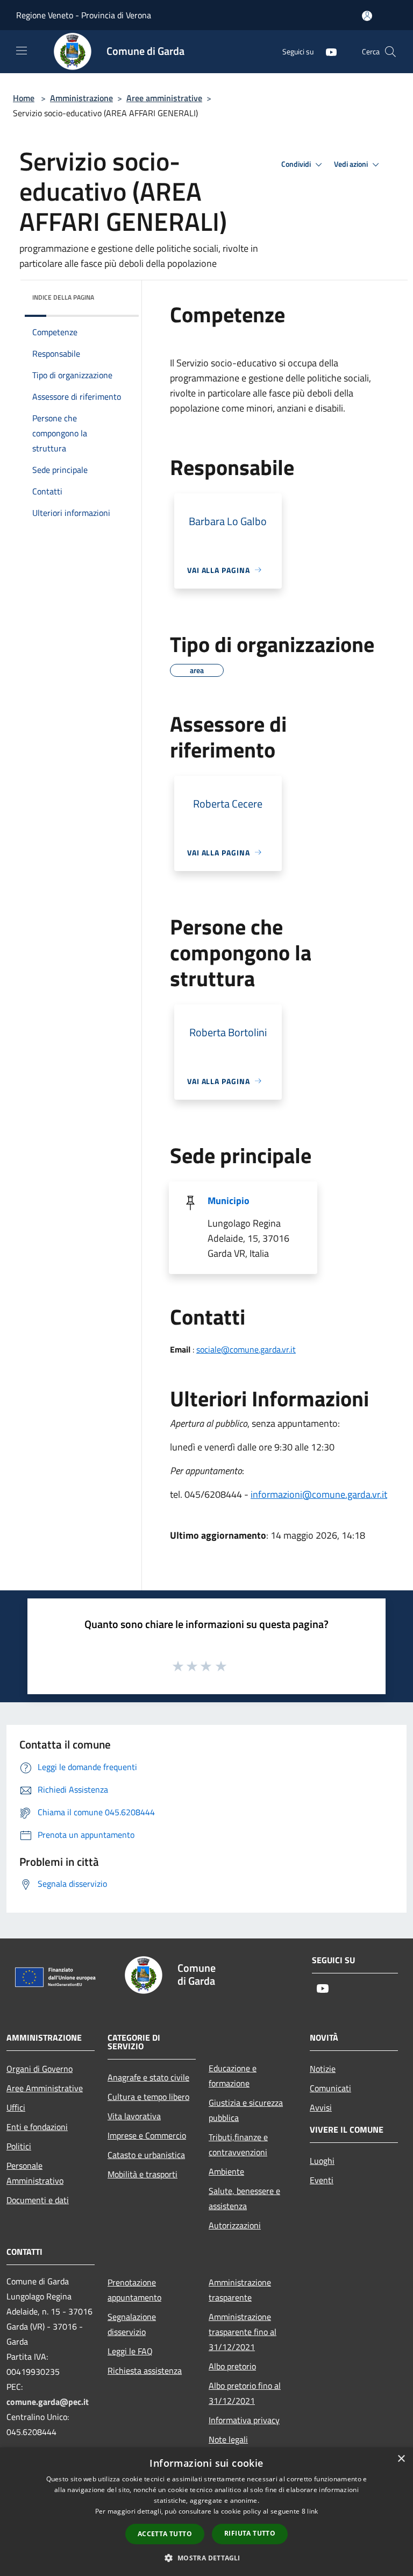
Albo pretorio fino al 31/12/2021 (245, 2393)
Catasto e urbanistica (146, 2155)
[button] (206, 2558)
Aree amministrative (164, 98)
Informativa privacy (244, 2420)
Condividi (297, 164)
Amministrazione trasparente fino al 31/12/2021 (243, 2332)
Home (24, 98)
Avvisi (321, 2107)
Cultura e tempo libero (148, 2097)
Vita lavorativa (134, 2116)
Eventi (322, 2180)
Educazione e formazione (233, 2076)
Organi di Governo (40, 2069)
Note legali (228, 2439)
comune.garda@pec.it (48, 2402)
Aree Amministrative (45, 2088)
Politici (19, 2146)
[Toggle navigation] (22, 51)
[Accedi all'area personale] (367, 16)
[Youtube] (327, 51)
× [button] (401, 2459)
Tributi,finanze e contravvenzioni (238, 2145)
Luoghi (322, 2161)
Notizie (323, 2069)
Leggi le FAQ (130, 2351)
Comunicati (330, 2088)
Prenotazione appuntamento (134, 2290)
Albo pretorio (232, 2366)
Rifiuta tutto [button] (250, 2533)
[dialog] (206, 2512)
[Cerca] (390, 52)
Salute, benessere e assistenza (244, 2198)
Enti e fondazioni (37, 2127)
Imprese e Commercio (147, 2135)
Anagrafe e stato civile (148, 2077)
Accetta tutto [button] (165, 2534)
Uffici (16, 2107)
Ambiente (226, 2171)
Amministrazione (81, 98)
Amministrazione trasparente (240, 2290)
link (312, 2511)
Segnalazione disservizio (132, 2324)
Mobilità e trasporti (143, 2174)
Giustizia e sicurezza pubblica (246, 2110)
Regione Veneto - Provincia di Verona (84, 15)
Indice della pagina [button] (63, 297)
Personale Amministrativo (35, 2173)
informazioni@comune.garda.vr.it (319, 1494)
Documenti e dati (38, 2200)
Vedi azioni (352, 164)
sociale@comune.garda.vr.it (246, 1349)
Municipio (229, 1201)
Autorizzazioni (235, 2225)
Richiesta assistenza (145, 2370)
